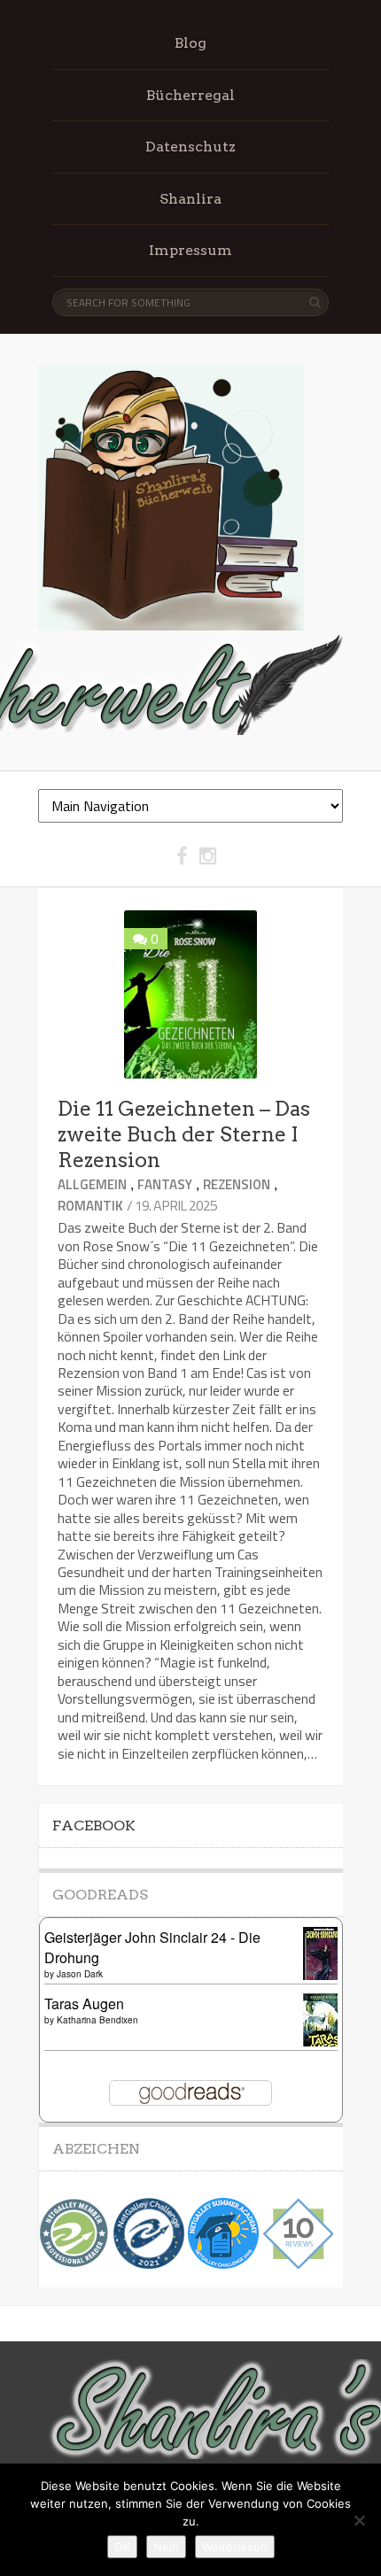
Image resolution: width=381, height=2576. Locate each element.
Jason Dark (80, 1974)
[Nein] (359, 2520)
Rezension (237, 1184)
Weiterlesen (235, 2547)
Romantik (90, 1206)
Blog (190, 43)
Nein (166, 2547)
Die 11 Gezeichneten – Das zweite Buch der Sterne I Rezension (184, 1134)
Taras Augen (84, 2004)
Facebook (94, 1826)
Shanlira (190, 199)
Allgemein (92, 1184)
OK (122, 2547)
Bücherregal (190, 95)
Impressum (190, 250)
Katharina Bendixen (97, 2020)
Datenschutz (190, 147)
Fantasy (165, 1184)
